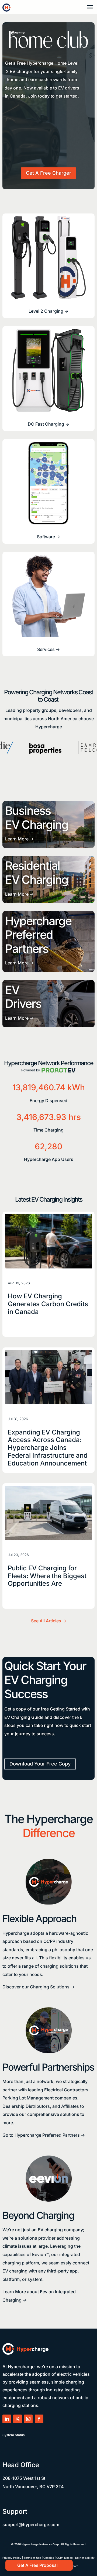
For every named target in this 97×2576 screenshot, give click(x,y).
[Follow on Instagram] (28, 2419)
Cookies (49, 2558)
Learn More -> (19, 839)
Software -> (48, 537)
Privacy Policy (12, 2558)
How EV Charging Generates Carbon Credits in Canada (48, 1304)
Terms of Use (32, 2558)
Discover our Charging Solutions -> (39, 1987)
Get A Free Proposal (37, 2565)
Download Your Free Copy (40, 1764)
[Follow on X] (18, 2419)
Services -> (48, 649)
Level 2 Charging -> (48, 311)
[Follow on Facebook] (39, 2419)
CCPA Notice (65, 2558)
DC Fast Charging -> (48, 424)
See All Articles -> (49, 1621)
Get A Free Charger (48, 173)
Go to (44, 2135)
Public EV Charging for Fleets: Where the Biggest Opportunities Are (47, 1576)
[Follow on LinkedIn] (7, 2419)
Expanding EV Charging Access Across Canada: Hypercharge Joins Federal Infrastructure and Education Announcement (48, 1448)
